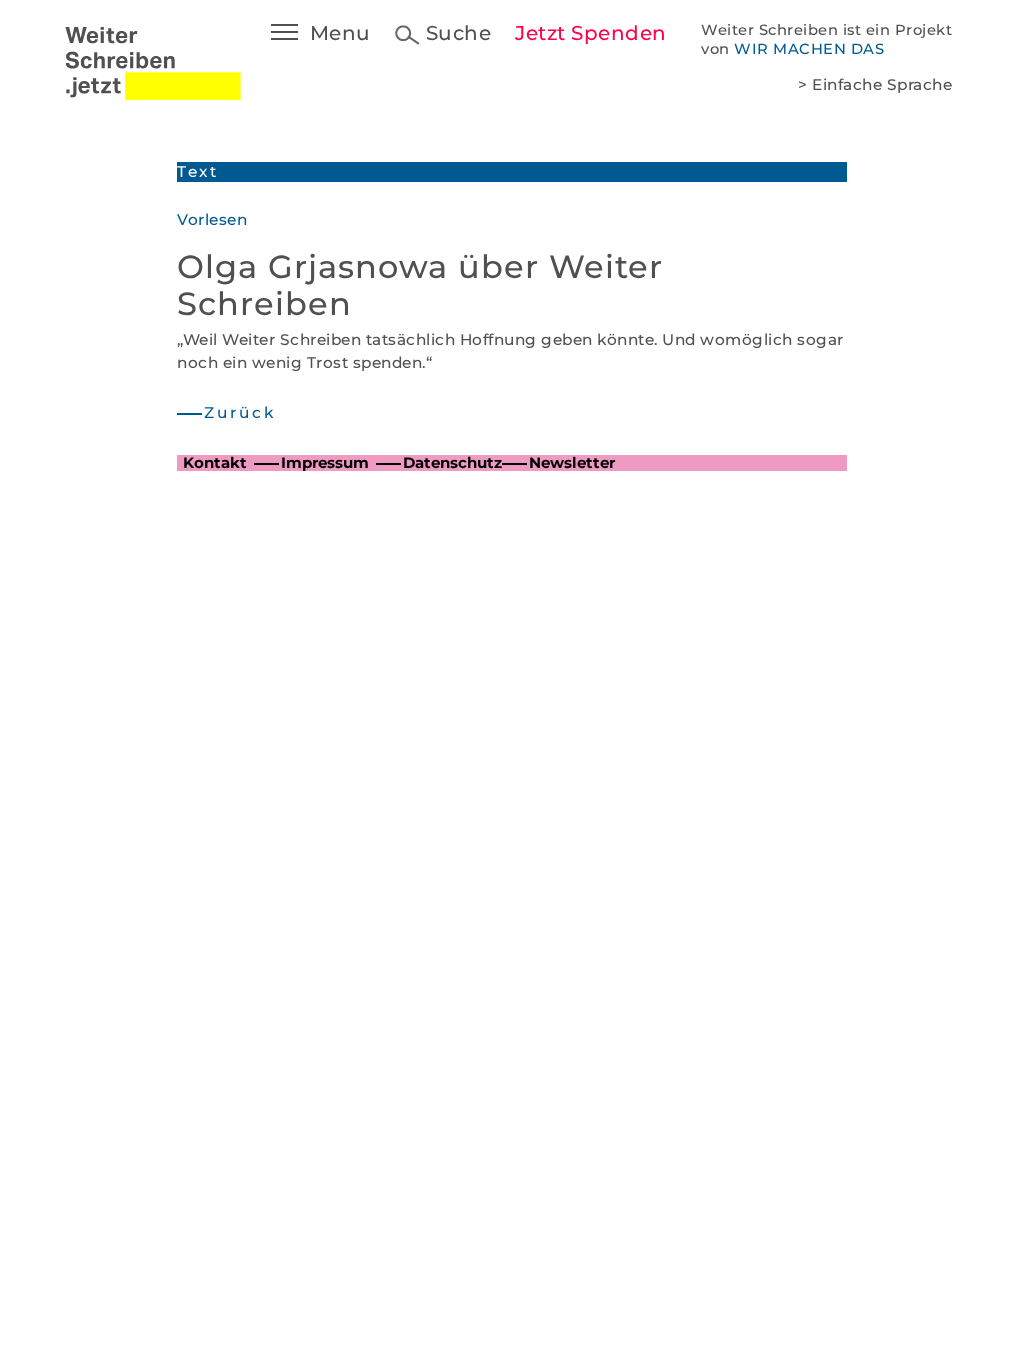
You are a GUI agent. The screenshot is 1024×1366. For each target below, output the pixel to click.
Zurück (240, 412)
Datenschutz (452, 462)
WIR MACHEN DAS (809, 49)
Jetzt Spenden (591, 33)
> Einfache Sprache (875, 84)
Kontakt (215, 462)
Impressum (325, 462)
